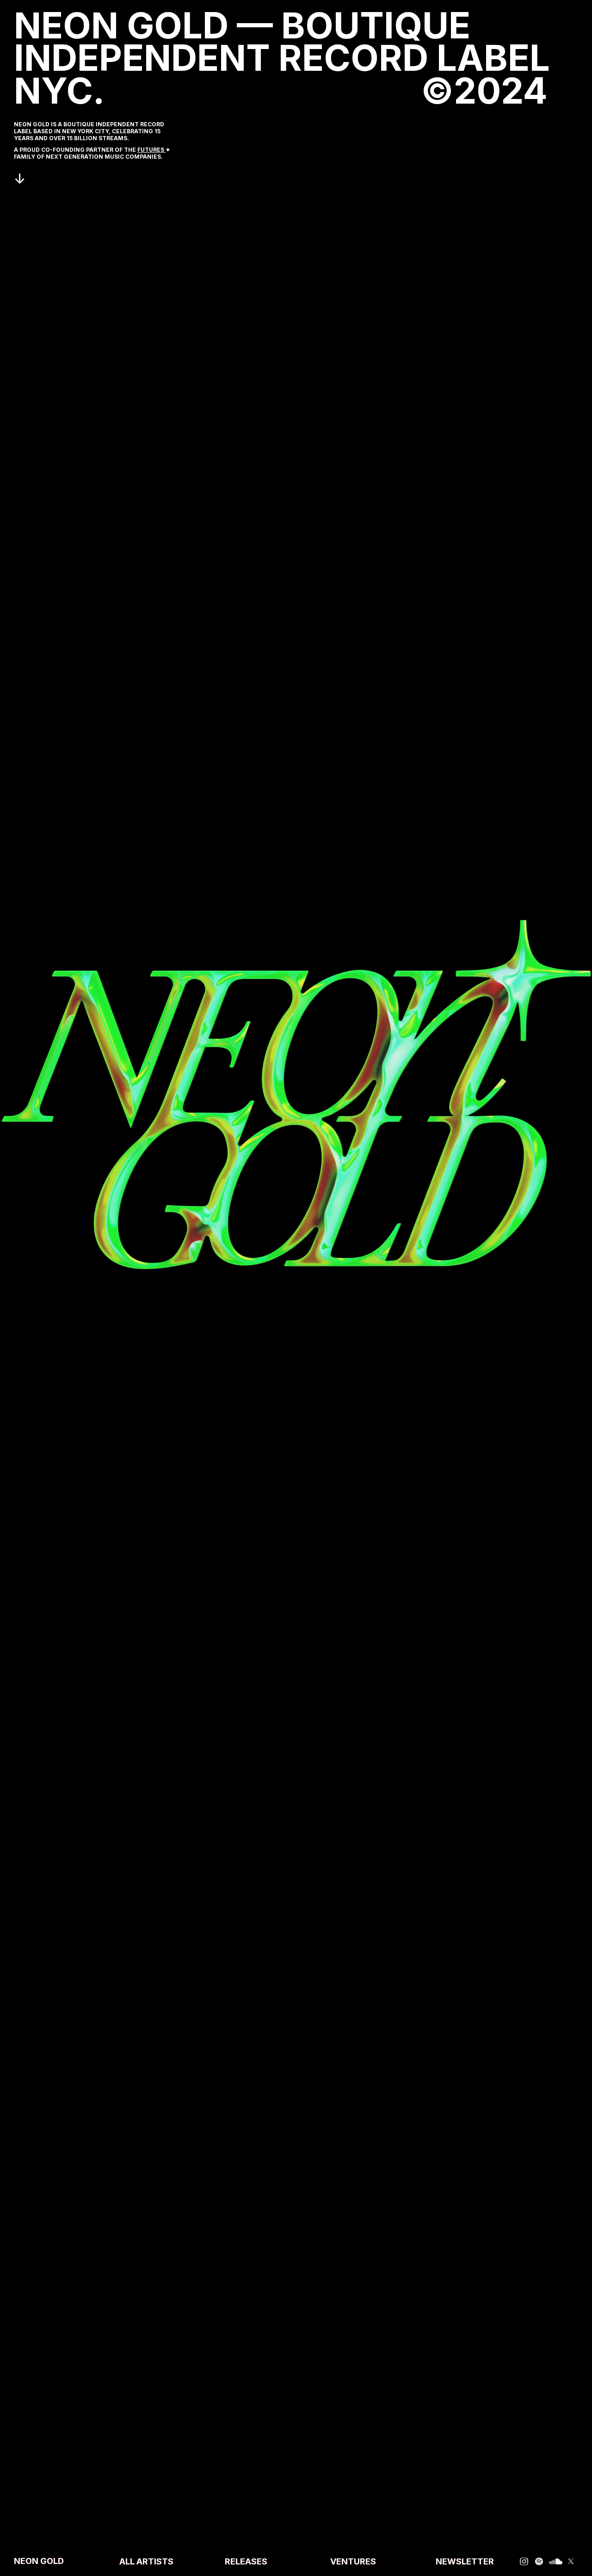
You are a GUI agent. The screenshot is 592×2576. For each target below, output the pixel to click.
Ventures (353, 2562)
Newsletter (465, 2562)
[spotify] (539, 2561)
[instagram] (524, 2561)
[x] (571, 2561)
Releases (246, 2562)
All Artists (146, 2562)
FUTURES (151, 150)
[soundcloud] (556, 2561)
